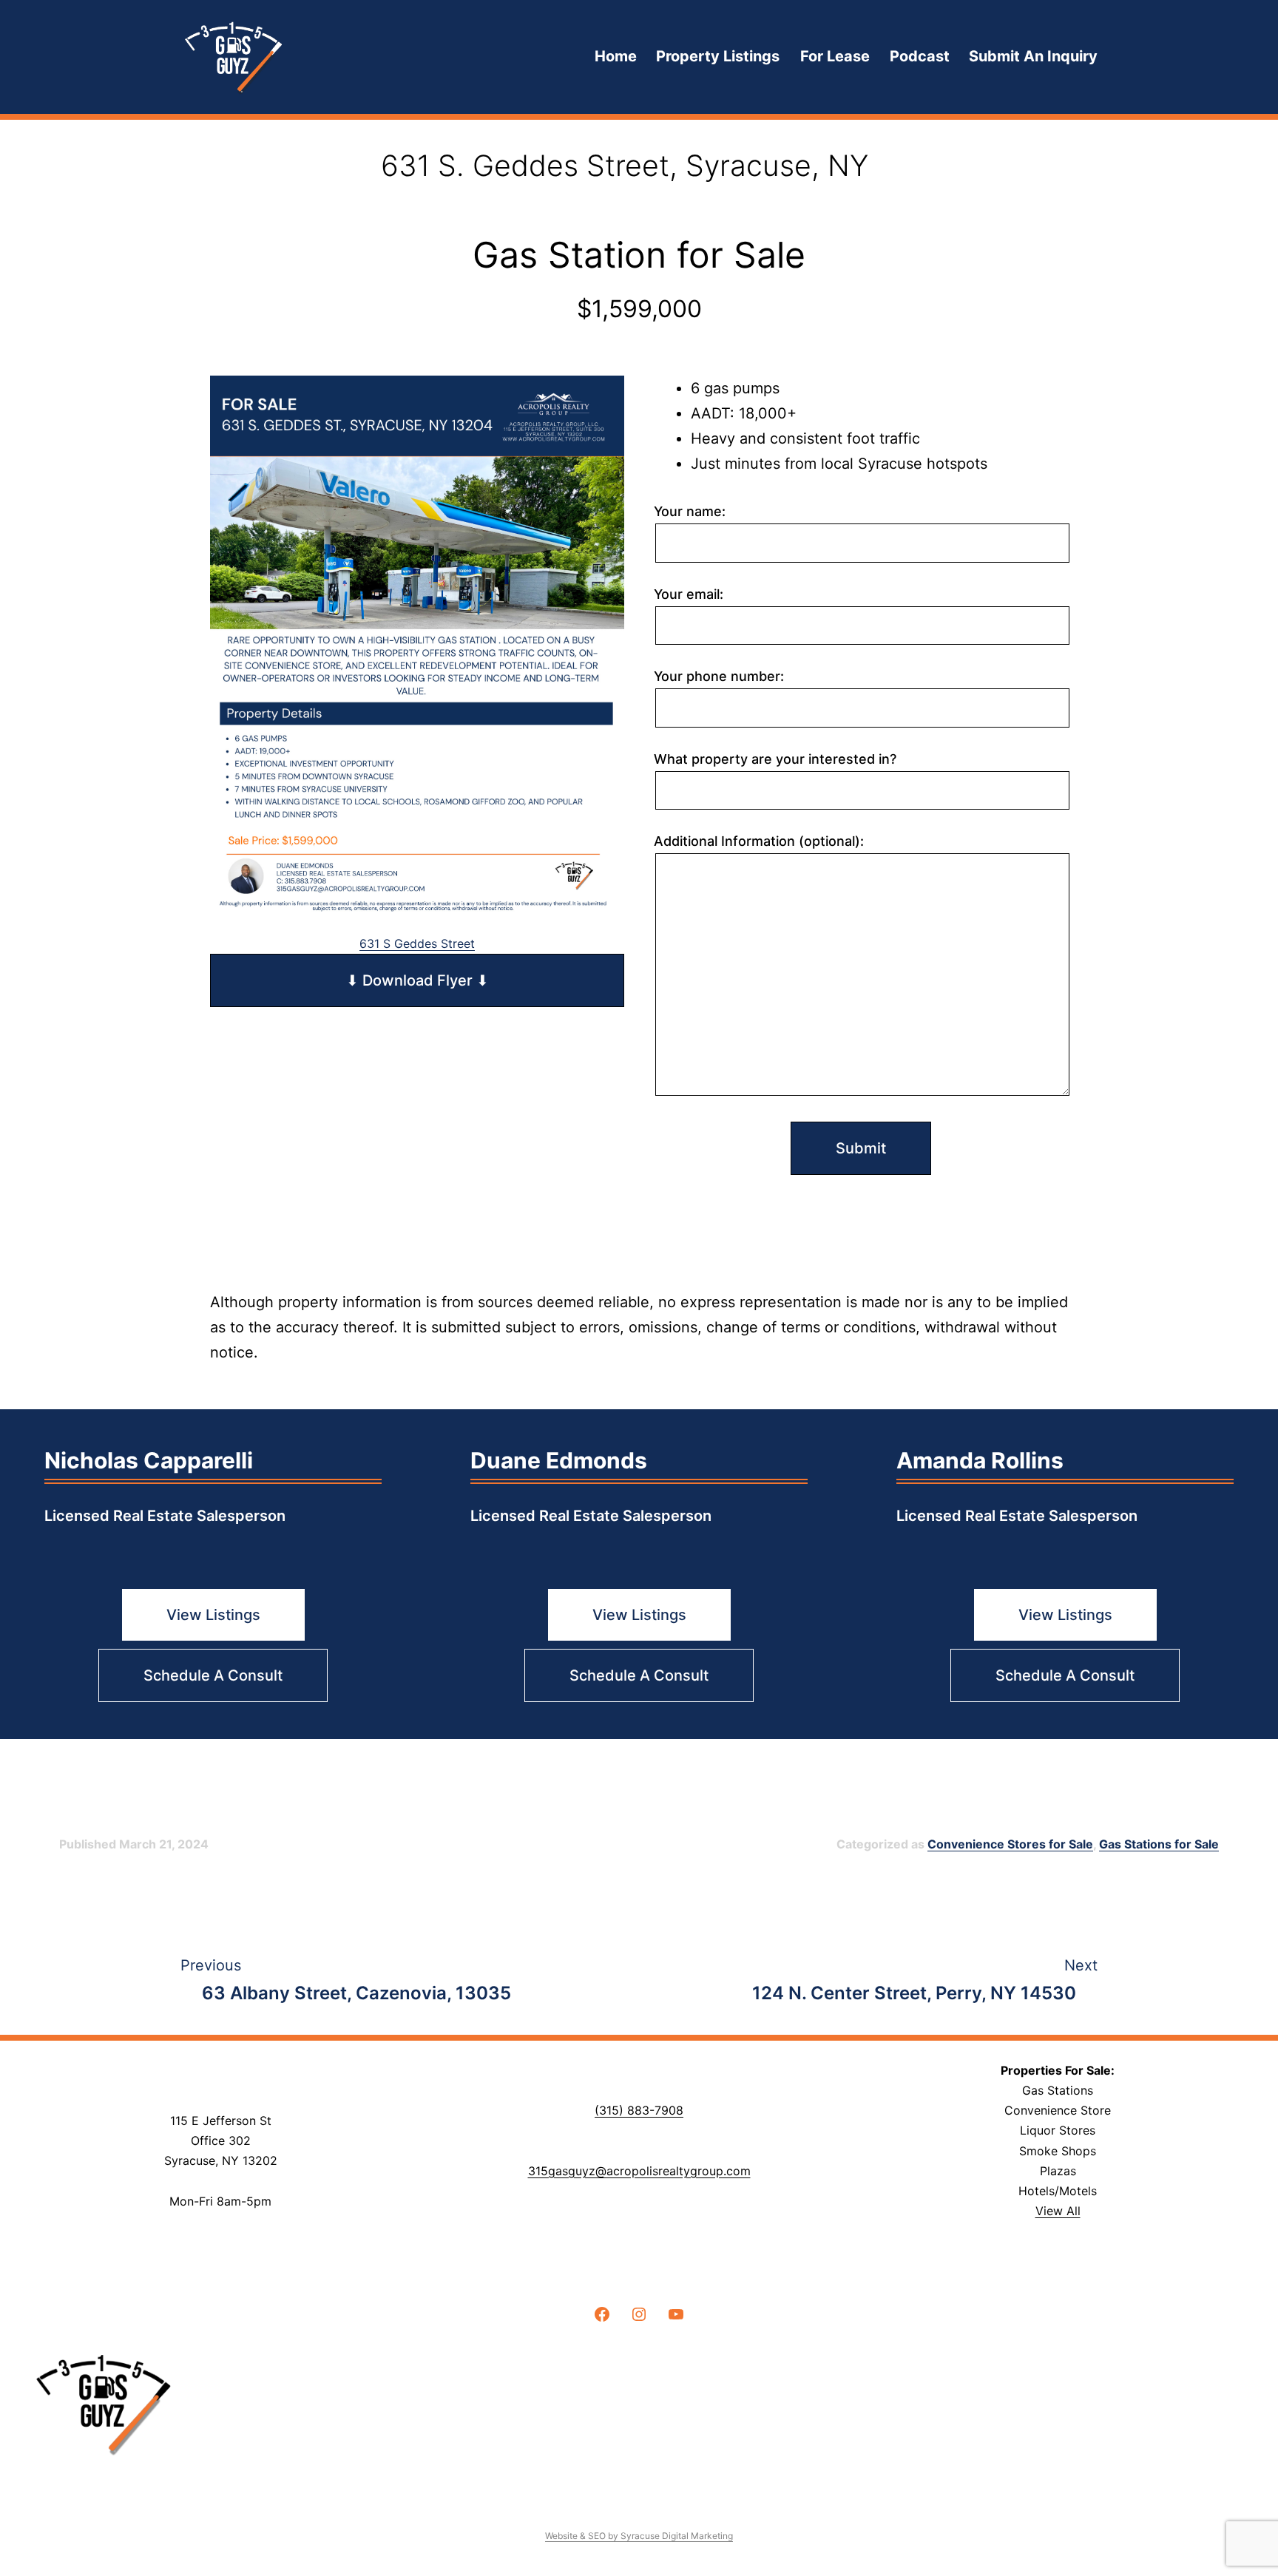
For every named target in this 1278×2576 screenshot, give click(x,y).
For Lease (835, 56)
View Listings (213, 1615)
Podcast (920, 56)
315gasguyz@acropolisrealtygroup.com (639, 2171)
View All (1058, 2211)
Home (616, 56)
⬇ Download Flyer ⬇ (417, 980)
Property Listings (718, 56)
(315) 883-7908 (639, 2110)
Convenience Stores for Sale (1010, 1844)
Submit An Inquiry (1033, 56)
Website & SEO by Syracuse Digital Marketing (639, 2536)
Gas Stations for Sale (1159, 1844)
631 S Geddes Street (417, 943)
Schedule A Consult (213, 1675)
